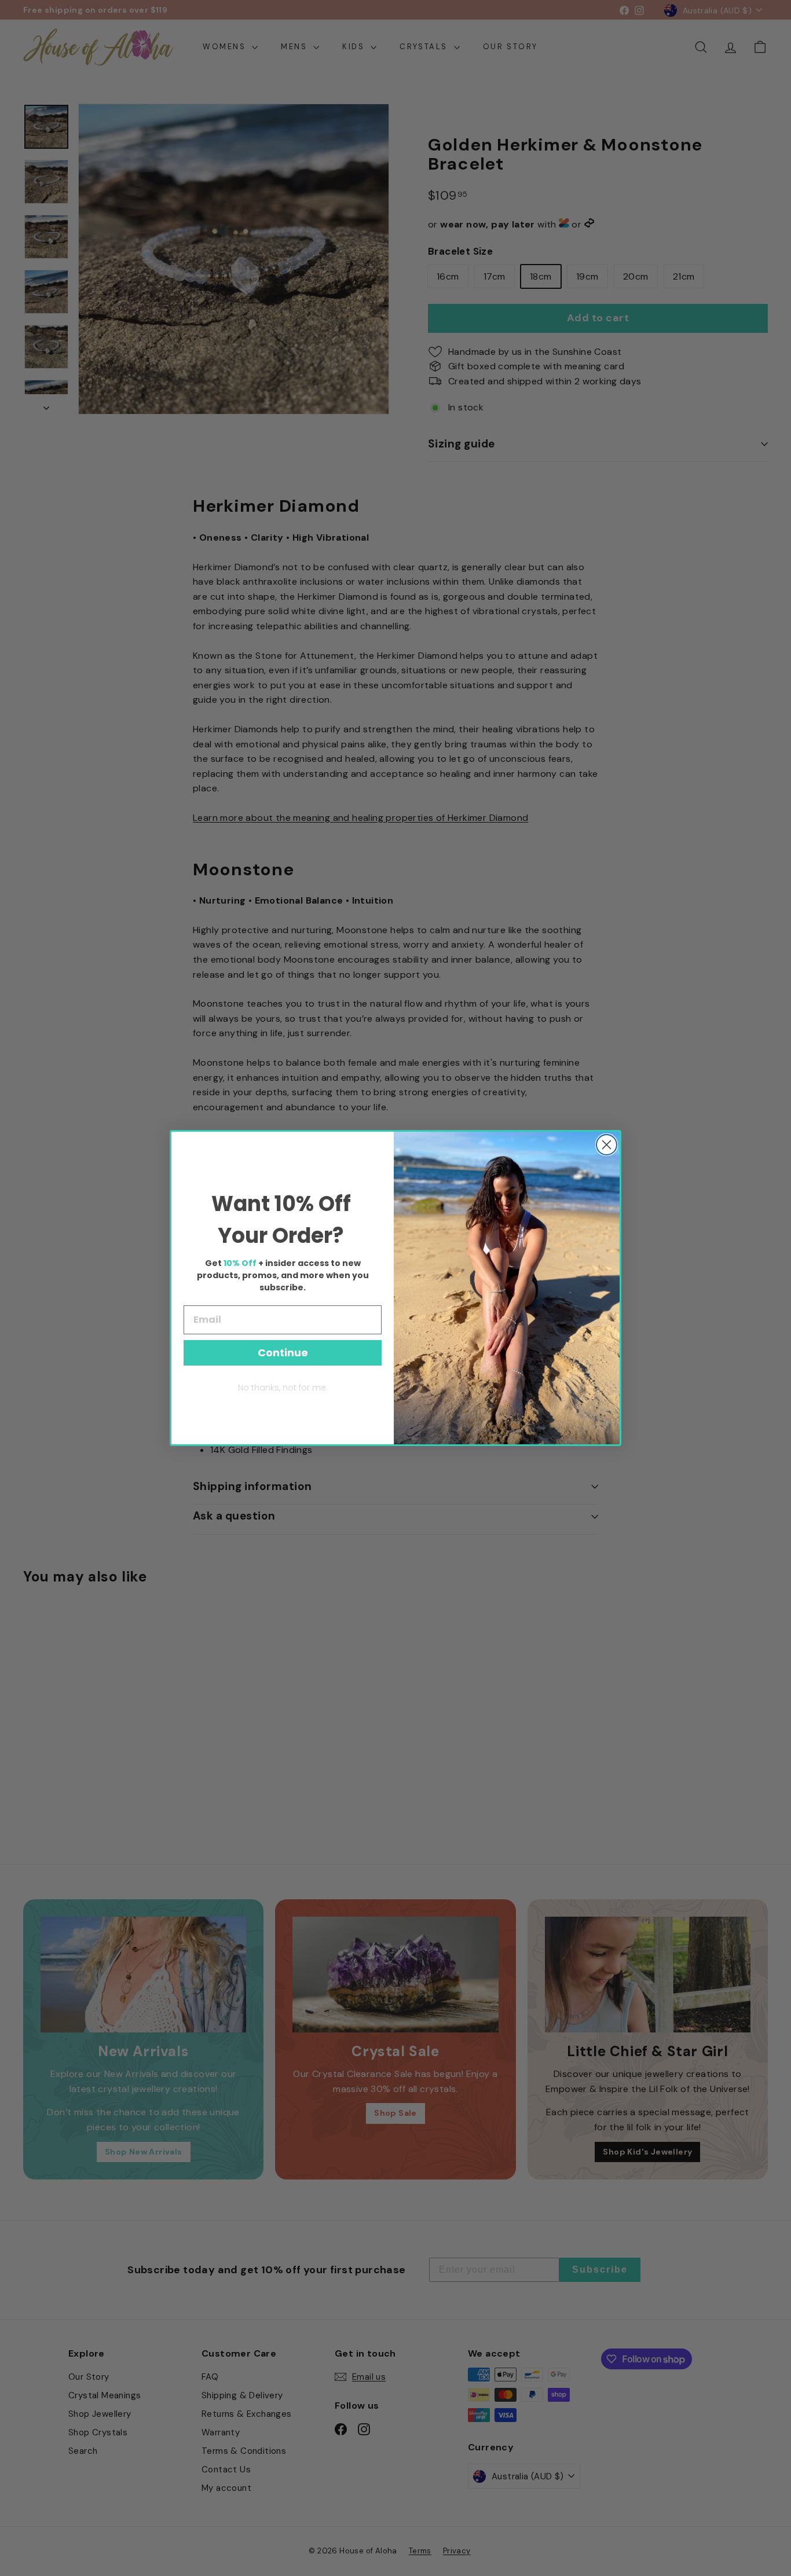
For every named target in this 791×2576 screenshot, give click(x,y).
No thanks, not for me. (283, 1388)
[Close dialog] (607, 1145)
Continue (283, 1353)
